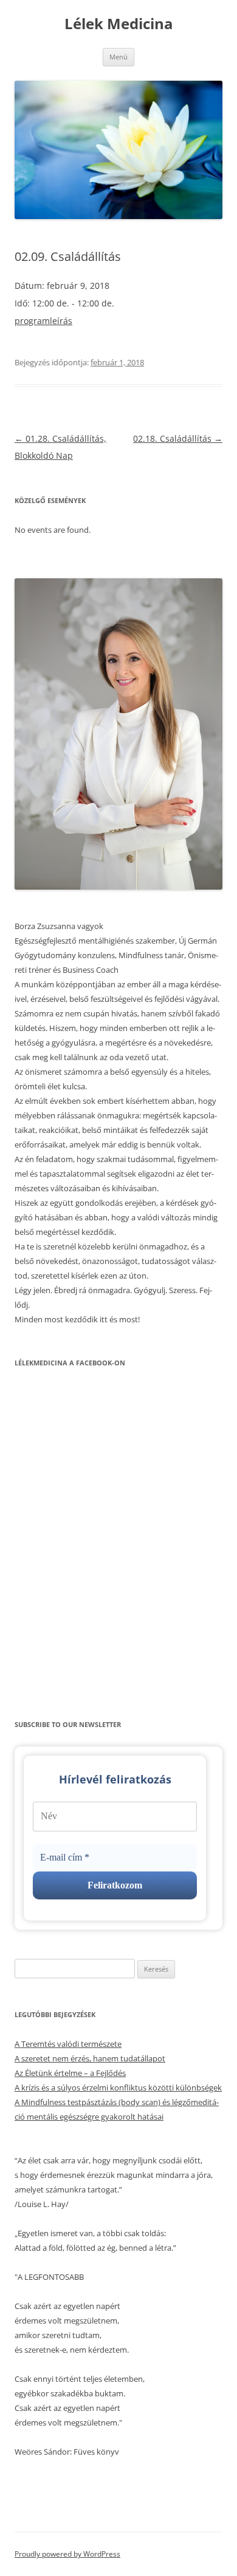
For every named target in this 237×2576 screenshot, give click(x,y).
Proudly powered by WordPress (67, 2554)
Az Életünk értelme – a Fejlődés (70, 2073)
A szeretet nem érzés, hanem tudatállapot (90, 2058)
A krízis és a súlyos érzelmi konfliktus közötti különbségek (118, 2088)
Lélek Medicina (119, 24)
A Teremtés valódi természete (68, 2044)
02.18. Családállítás (178, 438)
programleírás (43, 321)
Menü (118, 57)
